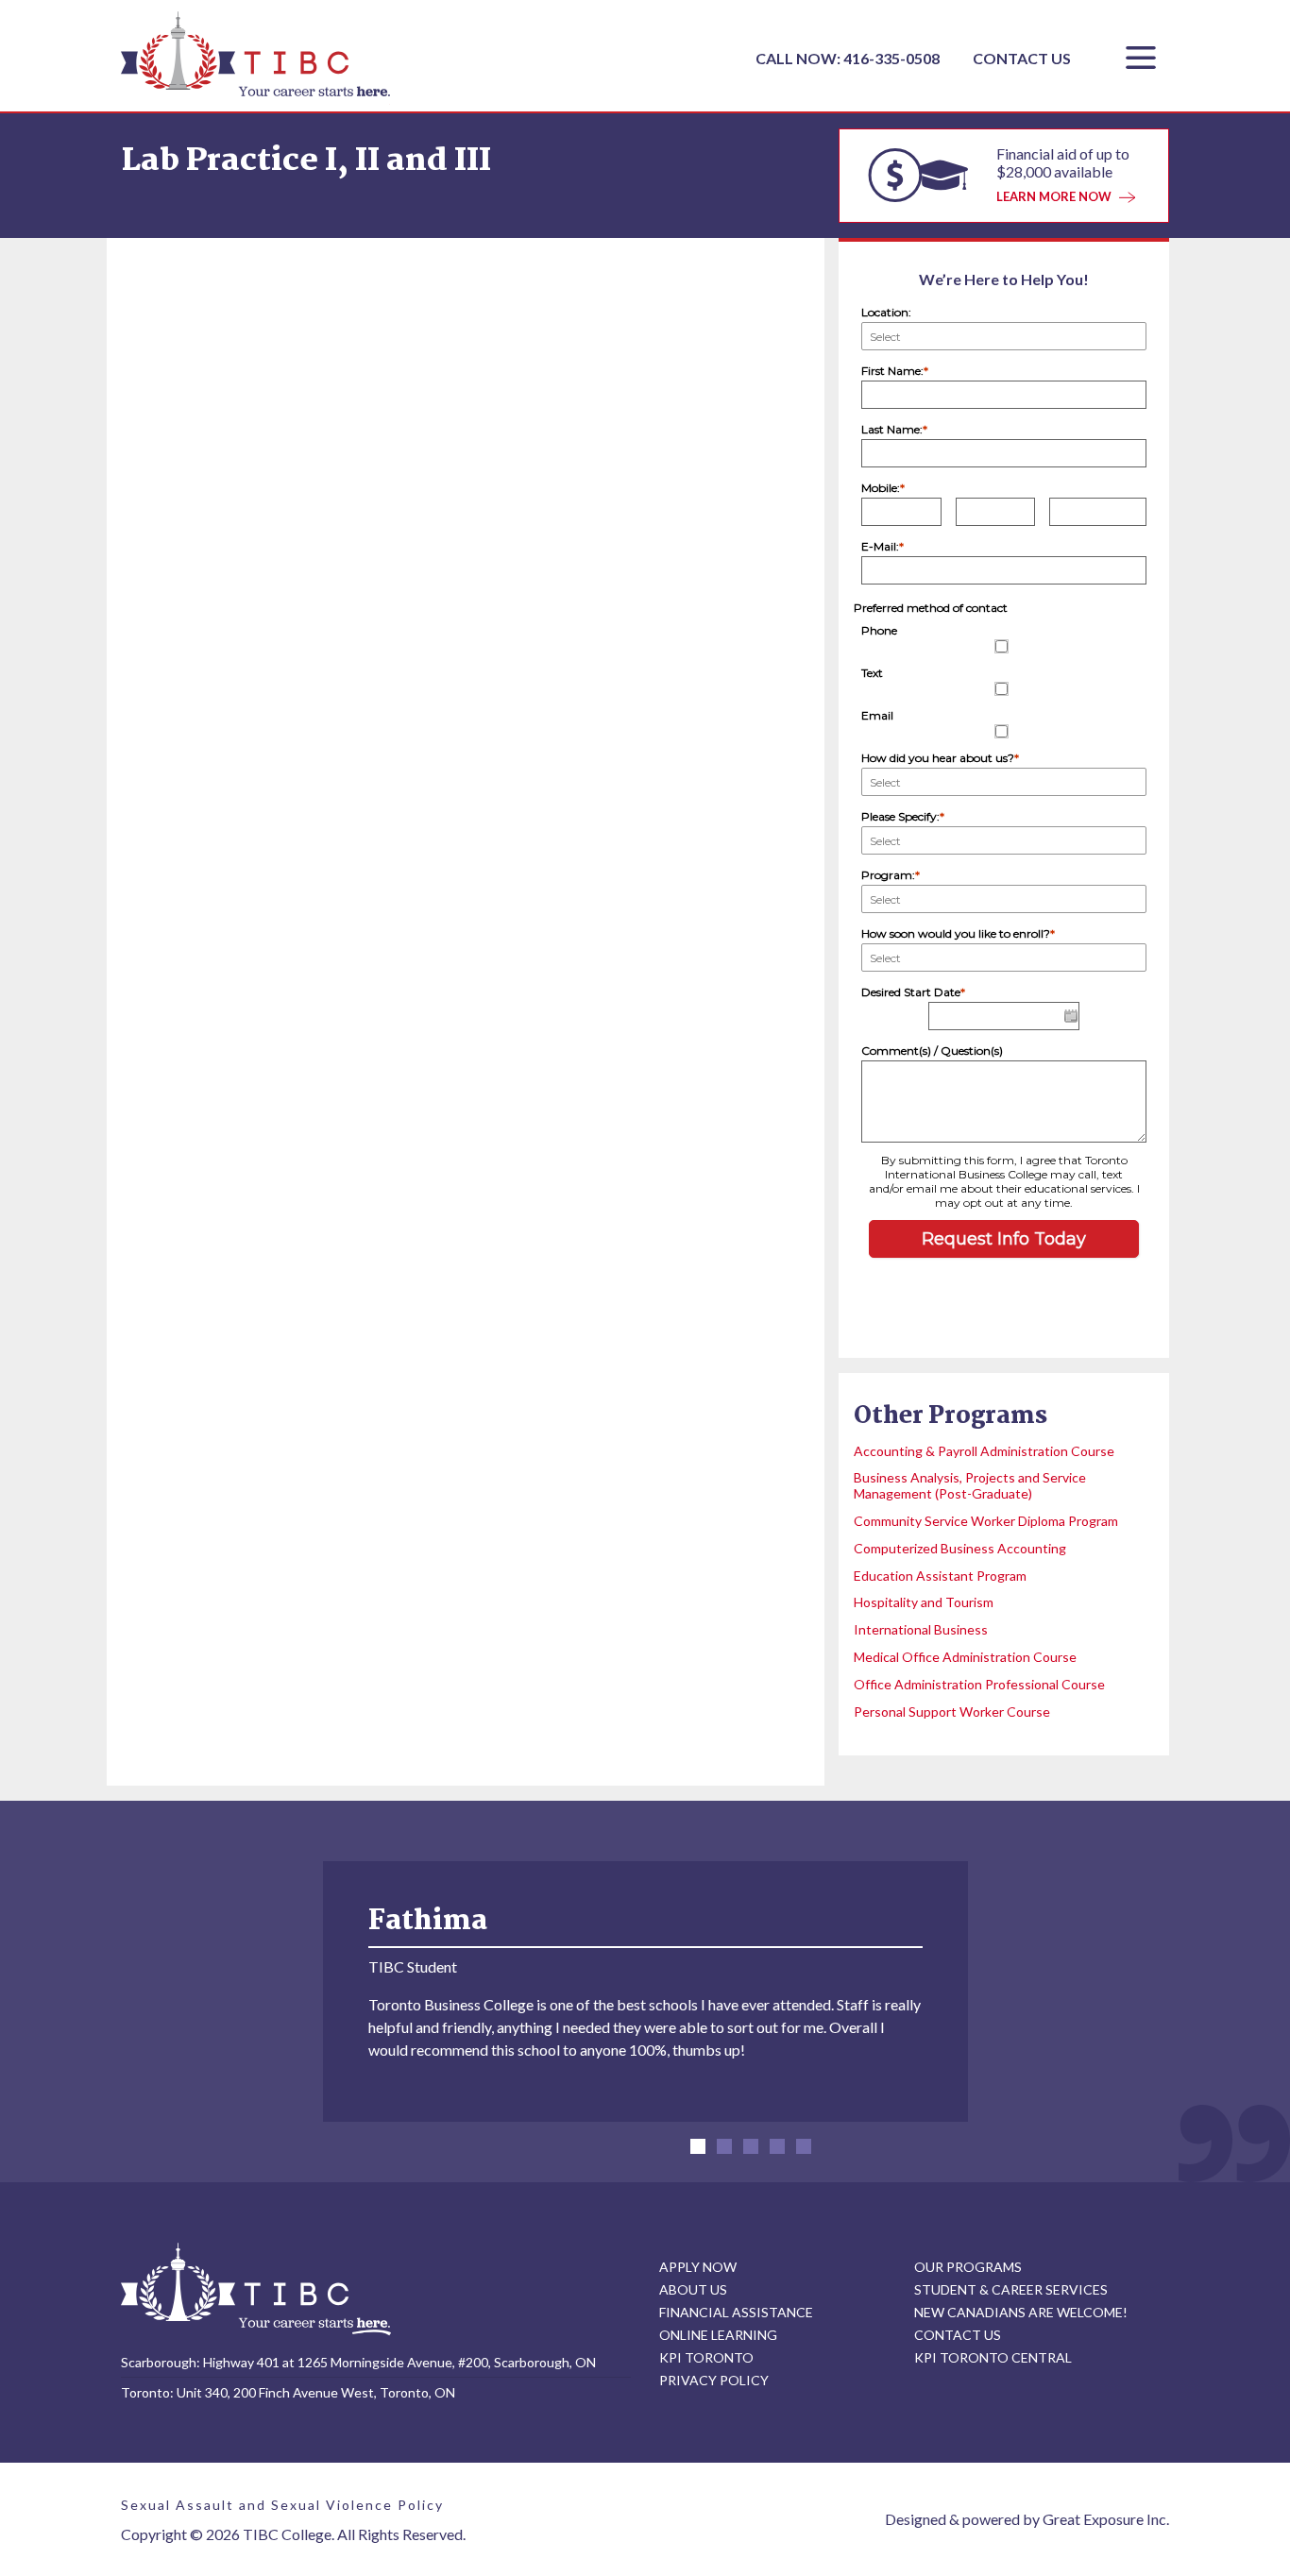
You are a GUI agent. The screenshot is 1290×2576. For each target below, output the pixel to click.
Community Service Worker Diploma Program (986, 1521)
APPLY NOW (698, 2267)
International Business (921, 1629)
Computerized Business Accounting (960, 1548)
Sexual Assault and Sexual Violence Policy (282, 2505)
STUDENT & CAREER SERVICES (1011, 2289)
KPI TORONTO (706, 2357)
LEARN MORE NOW (1054, 196)
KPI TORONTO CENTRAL (993, 2357)
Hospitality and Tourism (924, 1602)
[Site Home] (256, 2288)
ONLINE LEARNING (718, 2335)
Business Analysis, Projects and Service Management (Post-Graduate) (970, 1485)
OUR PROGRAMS (968, 2267)
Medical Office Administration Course (965, 1657)
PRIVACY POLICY (714, 2380)
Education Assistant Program (940, 1576)
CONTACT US (1022, 58)
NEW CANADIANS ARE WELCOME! (1021, 2312)
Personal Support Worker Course (952, 1712)
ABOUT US (693, 2289)
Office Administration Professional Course (979, 1684)
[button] (698, 2146)
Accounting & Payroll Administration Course (984, 1451)
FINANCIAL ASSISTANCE (736, 2312)
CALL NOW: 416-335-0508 (849, 58)
